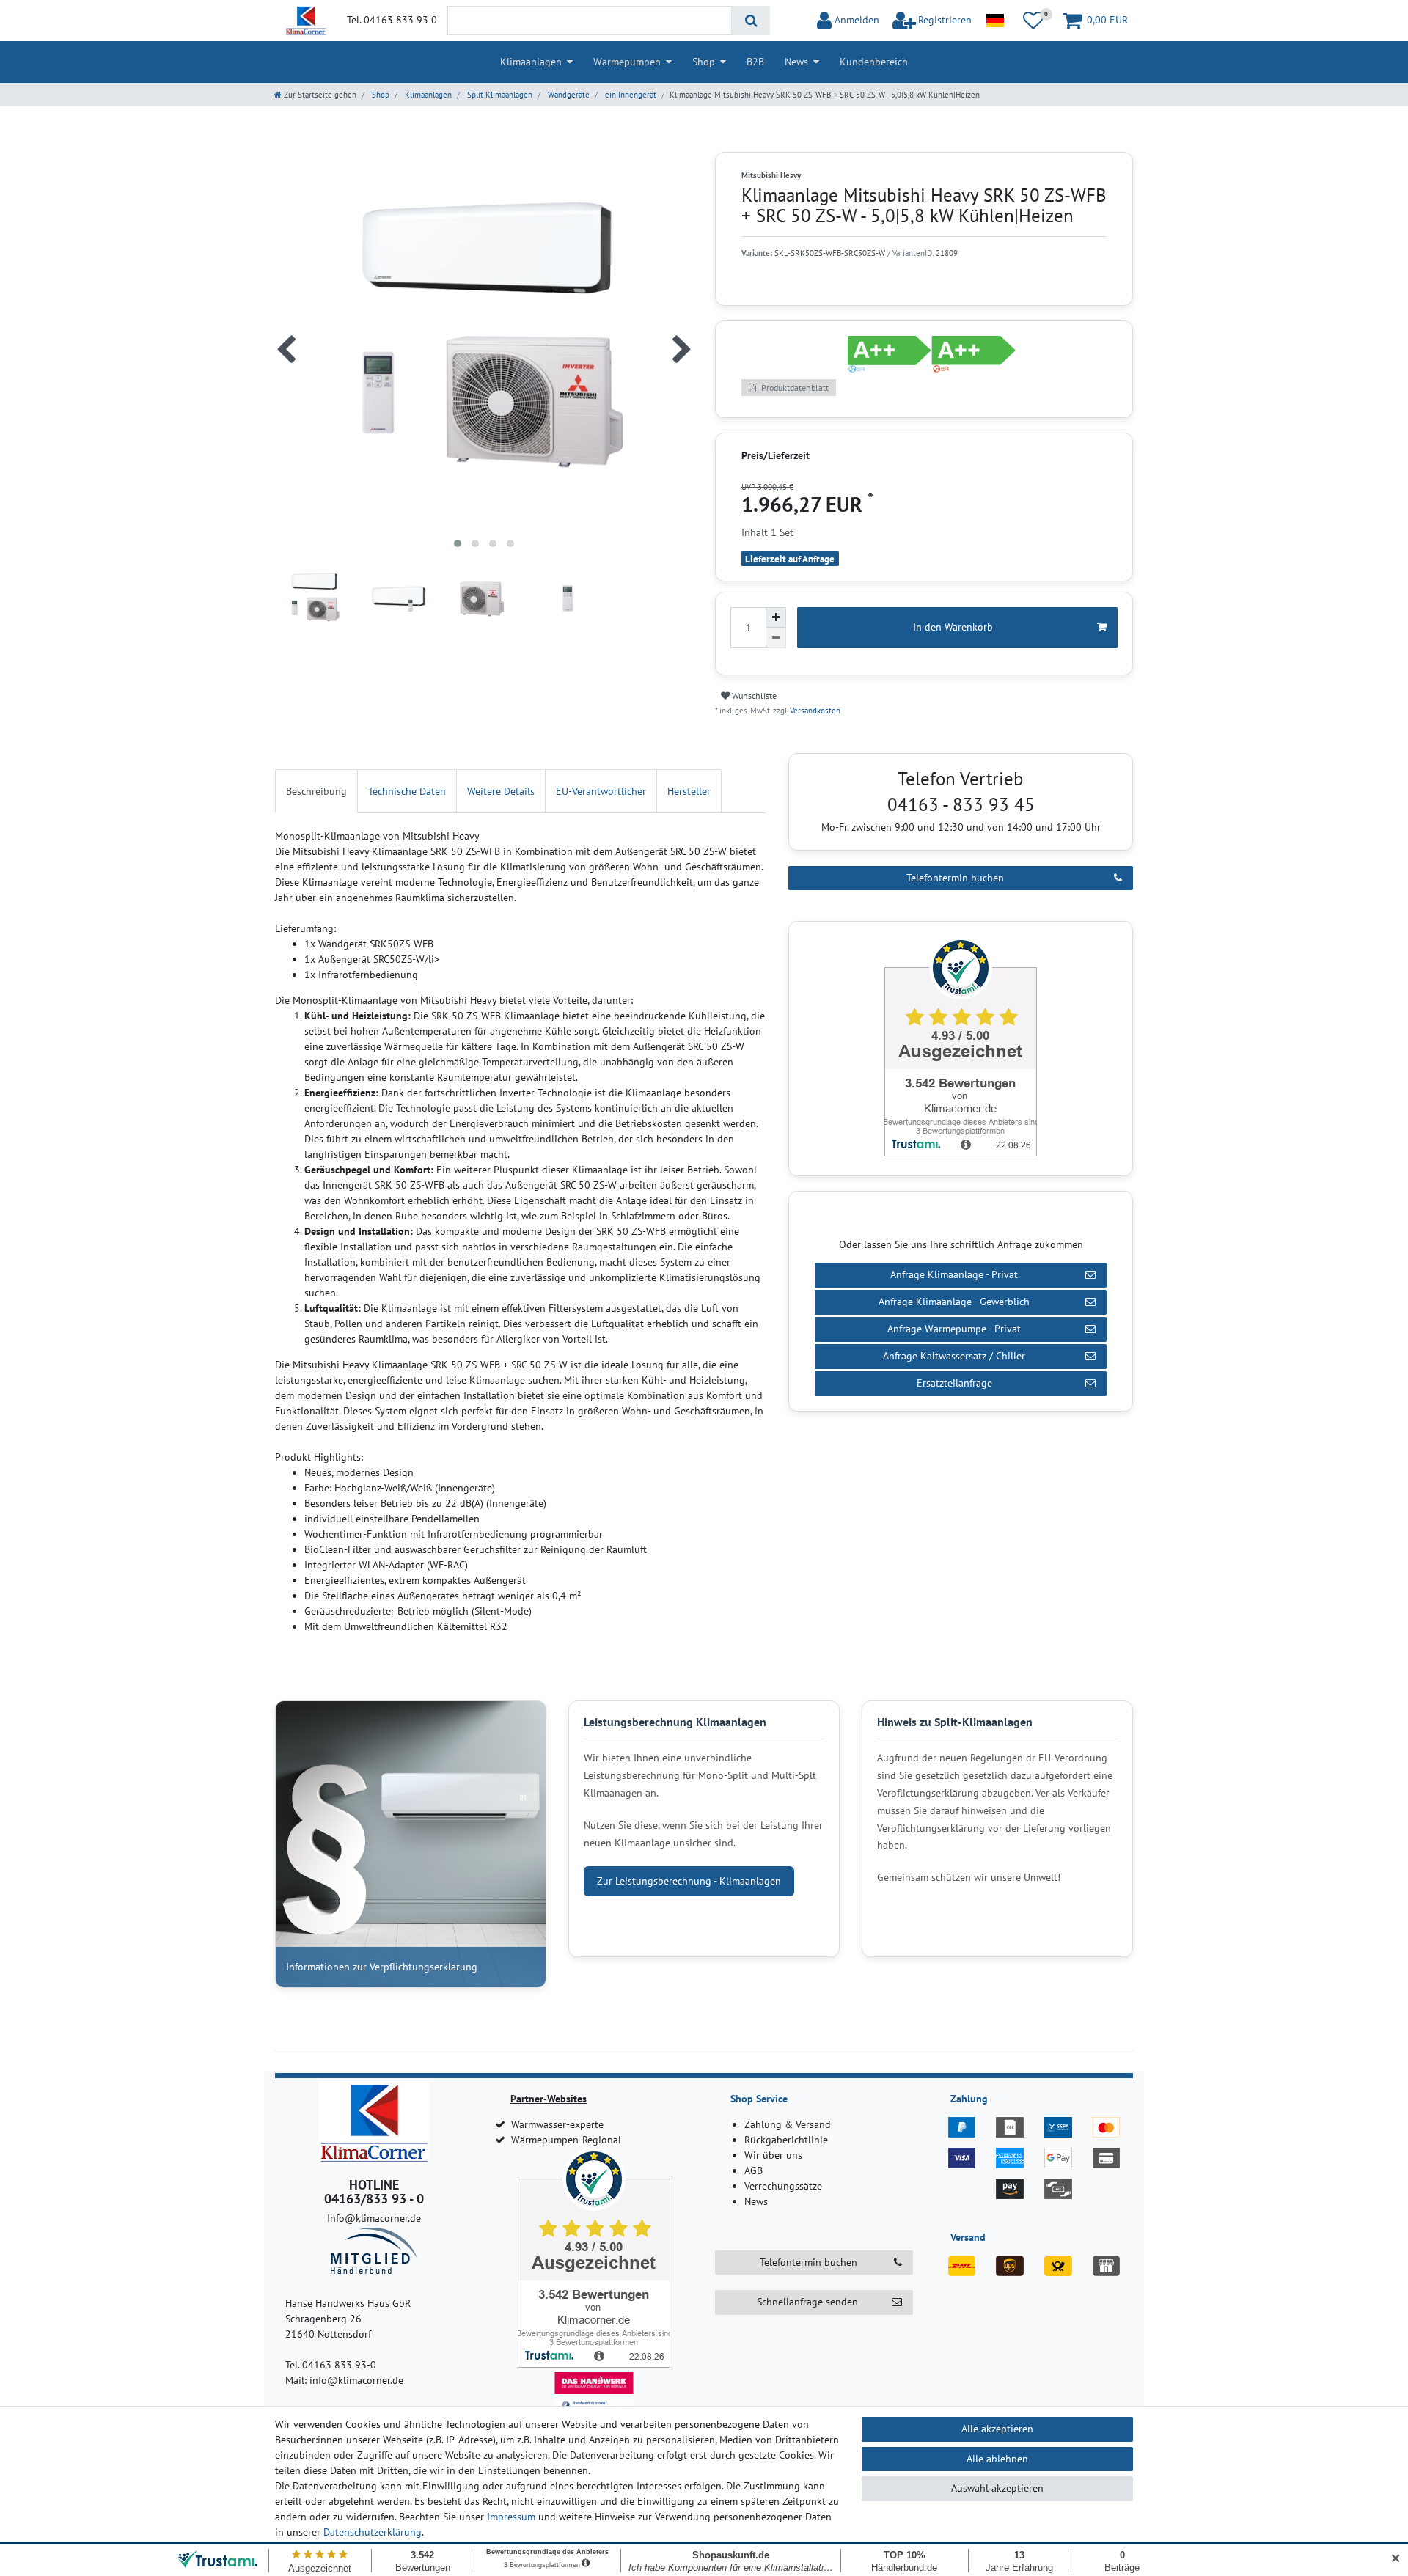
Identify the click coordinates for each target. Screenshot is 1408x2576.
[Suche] (751, 21)
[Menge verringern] (776, 638)
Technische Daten (407, 791)
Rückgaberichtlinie (786, 2140)
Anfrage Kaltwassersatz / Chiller (954, 1356)
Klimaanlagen (531, 62)
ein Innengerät (630, 95)
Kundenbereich (874, 62)
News (796, 62)
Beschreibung (316, 791)
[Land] (995, 21)
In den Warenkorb (953, 627)
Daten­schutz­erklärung (373, 2532)
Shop (704, 62)
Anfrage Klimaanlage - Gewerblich (954, 1302)
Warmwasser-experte (557, 2124)
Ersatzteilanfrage (954, 1383)
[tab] (316, 791)
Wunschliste (753, 696)
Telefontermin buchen (955, 878)
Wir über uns (773, 2155)
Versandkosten (814, 711)
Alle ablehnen (997, 2459)
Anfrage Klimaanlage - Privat (954, 1274)
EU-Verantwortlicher (601, 791)
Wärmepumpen (627, 62)
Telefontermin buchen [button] (808, 2262)
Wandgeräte (568, 95)
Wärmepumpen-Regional (566, 2140)
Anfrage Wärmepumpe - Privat (954, 1329)
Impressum (511, 2517)
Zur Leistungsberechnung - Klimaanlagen (689, 1881)
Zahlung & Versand (788, 2124)
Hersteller (689, 791)
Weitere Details (501, 791)
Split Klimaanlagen (499, 95)
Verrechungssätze (783, 2186)
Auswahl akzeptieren (997, 2488)
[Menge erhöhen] (776, 617)
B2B (755, 62)
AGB (753, 2170)
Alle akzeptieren (997, 2429)
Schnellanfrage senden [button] (807, 2302)
